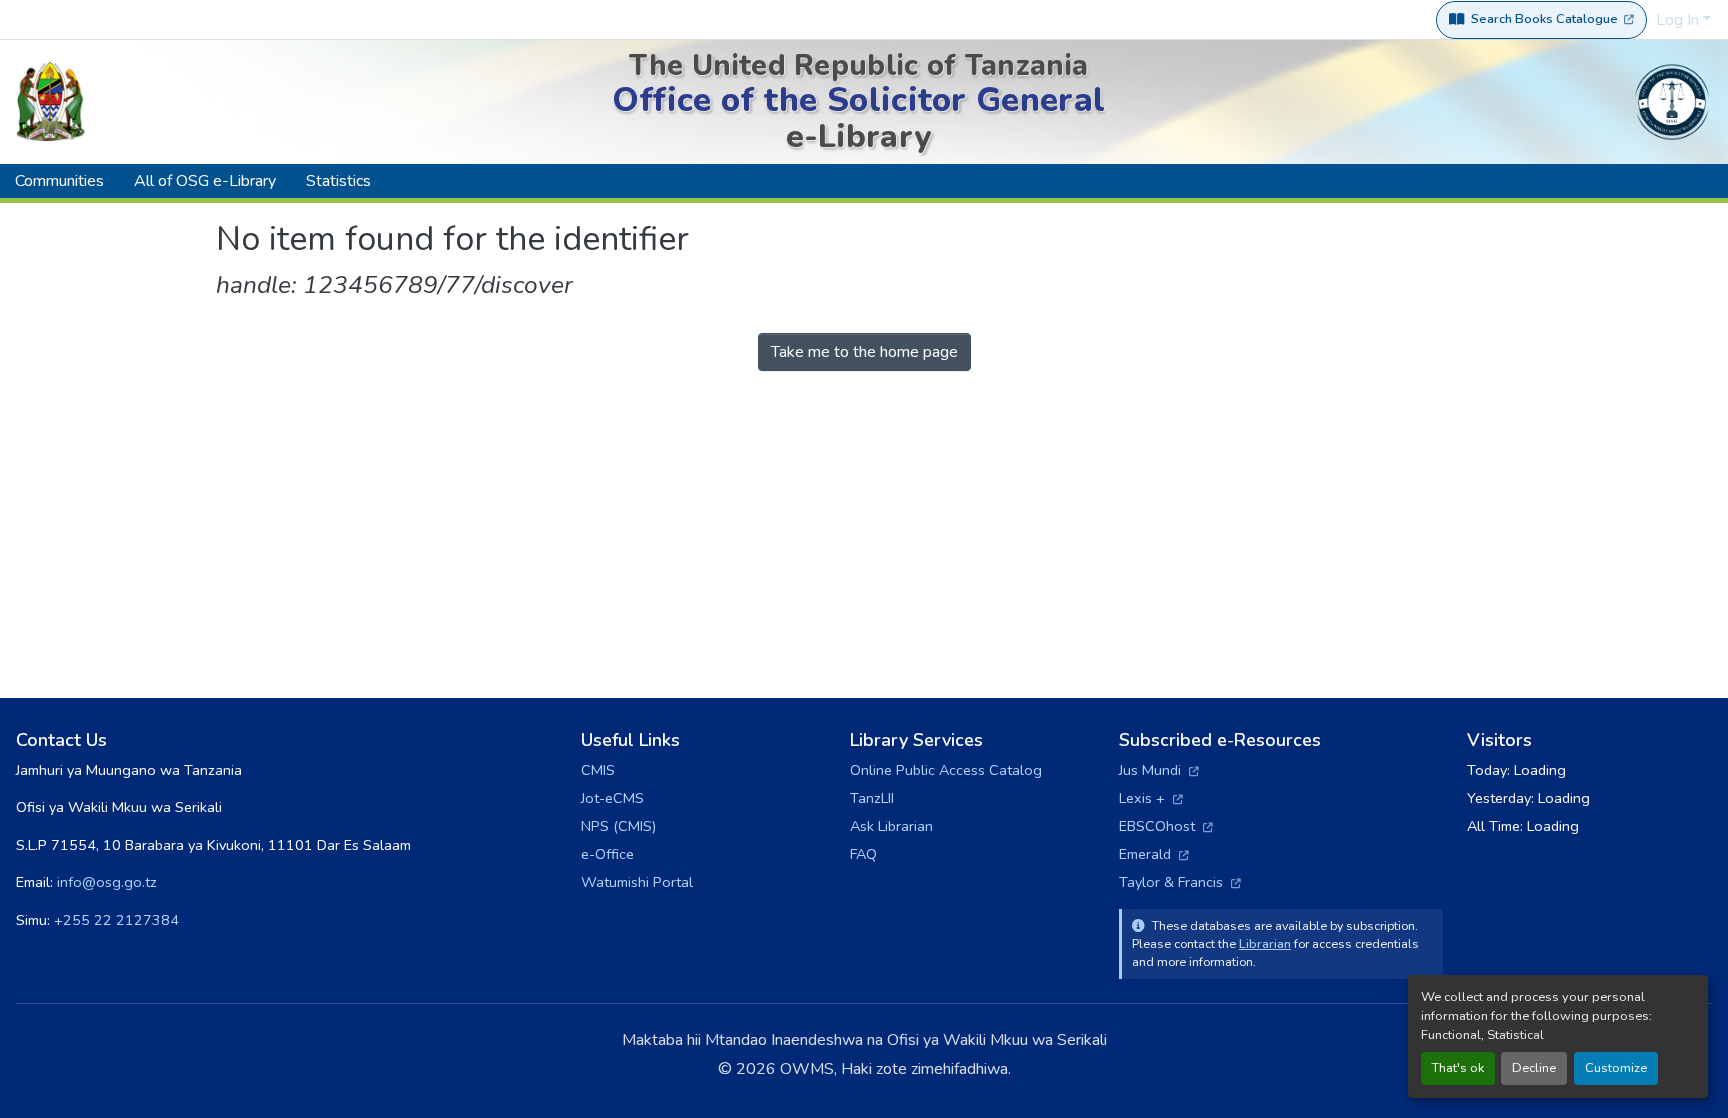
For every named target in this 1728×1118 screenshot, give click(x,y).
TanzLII (872, 798)
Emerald (1154, 854)
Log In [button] (1679, 20)
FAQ (863, 854)
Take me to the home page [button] (864, 352)
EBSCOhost (1166, 826)
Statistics (338, 181)
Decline (1534, 1068)
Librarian (1265, 943)
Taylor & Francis (1180, 882)
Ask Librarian (891, 826)
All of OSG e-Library (205, 181)
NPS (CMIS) (618, 826)
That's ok (1458, 1068)
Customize (1616, 1068)
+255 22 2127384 (116, 920)
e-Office (607, 854)
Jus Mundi (1159, 770)
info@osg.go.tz (107, 882)
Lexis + (1151, 798)
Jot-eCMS (612, 798)
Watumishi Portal (637, 882)
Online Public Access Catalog (946, 770)
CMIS (598, 770)
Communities (59, 181)
